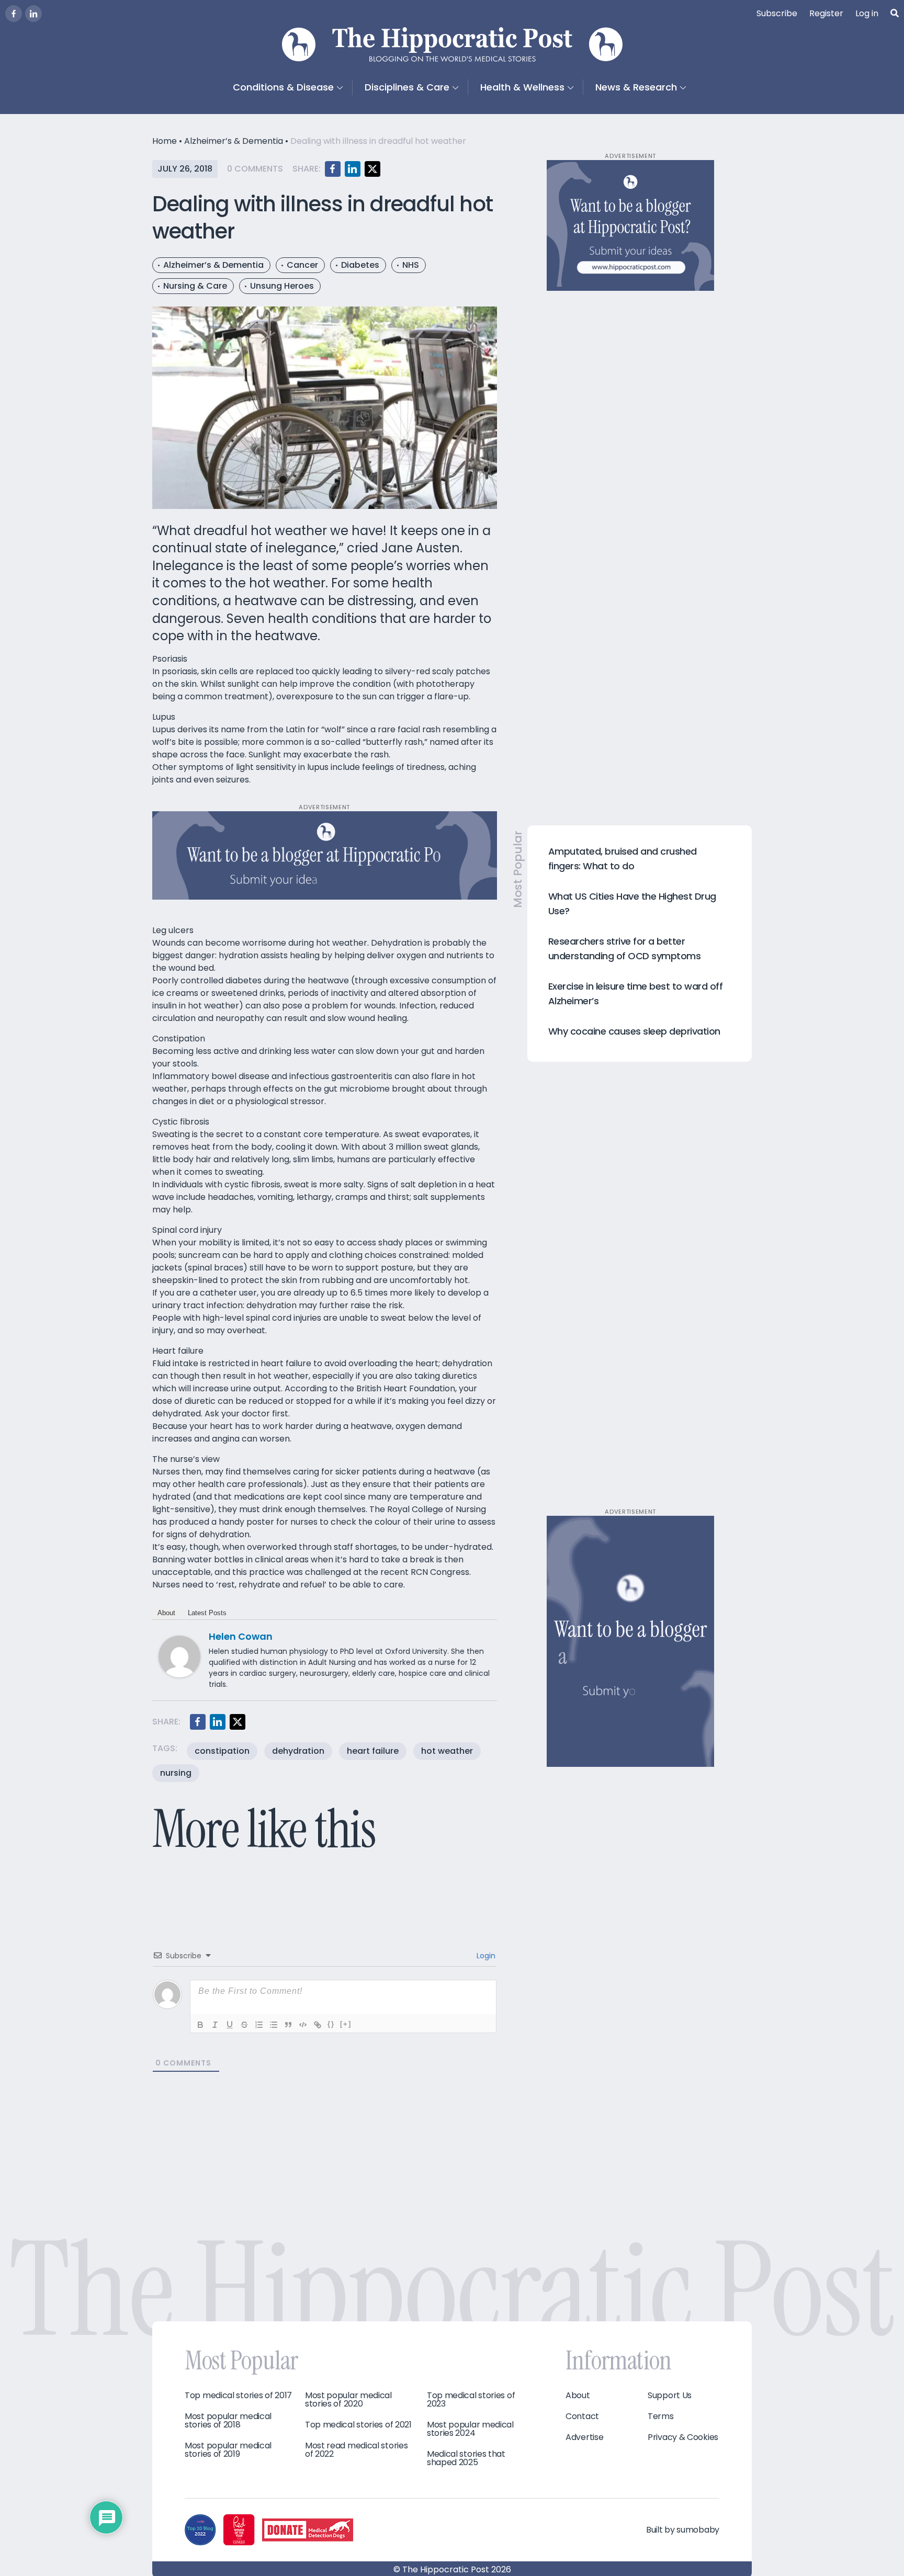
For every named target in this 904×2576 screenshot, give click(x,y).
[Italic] (215, 2025)
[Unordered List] (274, 2025)
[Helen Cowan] (179, 1656)
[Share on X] (372, 169)
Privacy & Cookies (683, 2437)
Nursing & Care (195, 286)
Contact (582, 2416)
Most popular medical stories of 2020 (348, 2400)
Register (826, 13)
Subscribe (777, 13)
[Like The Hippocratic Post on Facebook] (14, 14)
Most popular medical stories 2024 (470, 2429)
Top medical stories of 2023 (471, 2400)
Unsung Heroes (282, 286)
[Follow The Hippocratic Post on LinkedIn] (33, 14)
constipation (222, 1751)
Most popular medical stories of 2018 (228, 2421)
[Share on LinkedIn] (353, 169)
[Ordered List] (259, 2025)
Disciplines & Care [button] (407, 87)
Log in (867, 13)
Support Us (670, 2396)
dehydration (298, 1751)
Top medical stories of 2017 (238, 2396)
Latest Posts (207, 1613)
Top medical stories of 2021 (358, 2425)
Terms (661, 2416)
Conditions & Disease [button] (283, 87)
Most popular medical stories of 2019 (228, 2450)
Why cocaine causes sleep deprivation (634, 1031)
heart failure (373, 1751)
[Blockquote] (288, 2025)
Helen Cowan (241, 1636)
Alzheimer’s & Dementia (234, 141)
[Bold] (200, 2025)
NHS (411, 265)
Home (165, 141)
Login (485, 1956)
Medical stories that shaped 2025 (466, 2458)
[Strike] (244, 2025)
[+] (346, 2024)
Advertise (584, 2437)
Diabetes (360, 265)
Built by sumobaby (683, 2530)
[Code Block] (303, 2025)
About (166, 1613)
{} (331, 2024)
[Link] (318, 2025)
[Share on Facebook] (333, 169)
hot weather (447, 1751)
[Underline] (230, 2025)
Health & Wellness (522, 87)
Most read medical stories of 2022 (357, 2450)
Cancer (302, 265)
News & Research (636, 87)
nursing (176, 1773)
